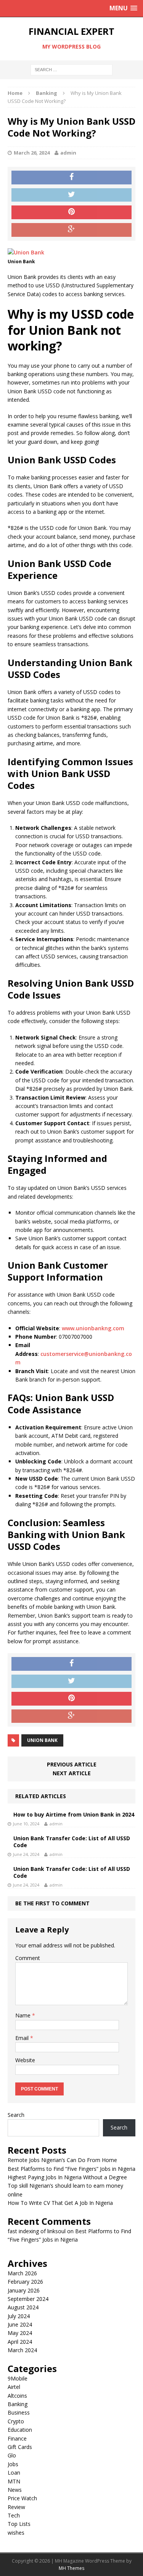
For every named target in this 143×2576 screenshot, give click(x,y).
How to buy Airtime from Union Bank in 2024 (74, 1814)
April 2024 (20, 2342)
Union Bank (42, 1740)
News (15, 2490)
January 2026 (24, 2290)
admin (68, 153)
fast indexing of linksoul (37, 2231)
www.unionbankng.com (93, 1328)
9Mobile (18, 2378)
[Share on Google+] (71, 230)
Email (23, 2038)
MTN (14, 2481)
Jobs (13, 2464)
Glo (12, 2455)
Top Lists (19, 2524)
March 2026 (22, 2273)
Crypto (16, 2421)
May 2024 (20, 2333)
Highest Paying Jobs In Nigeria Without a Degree (67, 2177)
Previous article (72, 1764)
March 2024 (22, 2350)
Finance (17, 2438)
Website (25, 2060)
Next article (72, 1773)
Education (20, 2430)
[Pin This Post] (71, 212)
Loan (14, 2473)
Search (16, 2115)
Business (19, 2412)
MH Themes (71, 2568)
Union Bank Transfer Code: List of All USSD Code (72, 1842)
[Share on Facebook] (71, 178)
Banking (18, 2404)
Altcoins (17, 2396)
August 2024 (23, 2307)
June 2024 (20, 2324)
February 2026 (25, 2282)
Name (24, 2015)
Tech (14, 2515)
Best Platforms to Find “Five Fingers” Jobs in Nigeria (71, 2169)
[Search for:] (71, 69)
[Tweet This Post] (71, 195)
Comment (28, 1958)
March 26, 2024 (32, 153)
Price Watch (22, 2498)
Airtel (14, 2387)
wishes (16, 2533)
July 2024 (19, 2316)
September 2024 (28, 2299)
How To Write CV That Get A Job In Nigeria (60, 2203)
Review (16, 2507)
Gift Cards (20, 2447)
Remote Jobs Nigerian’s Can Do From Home (62, 2160)
